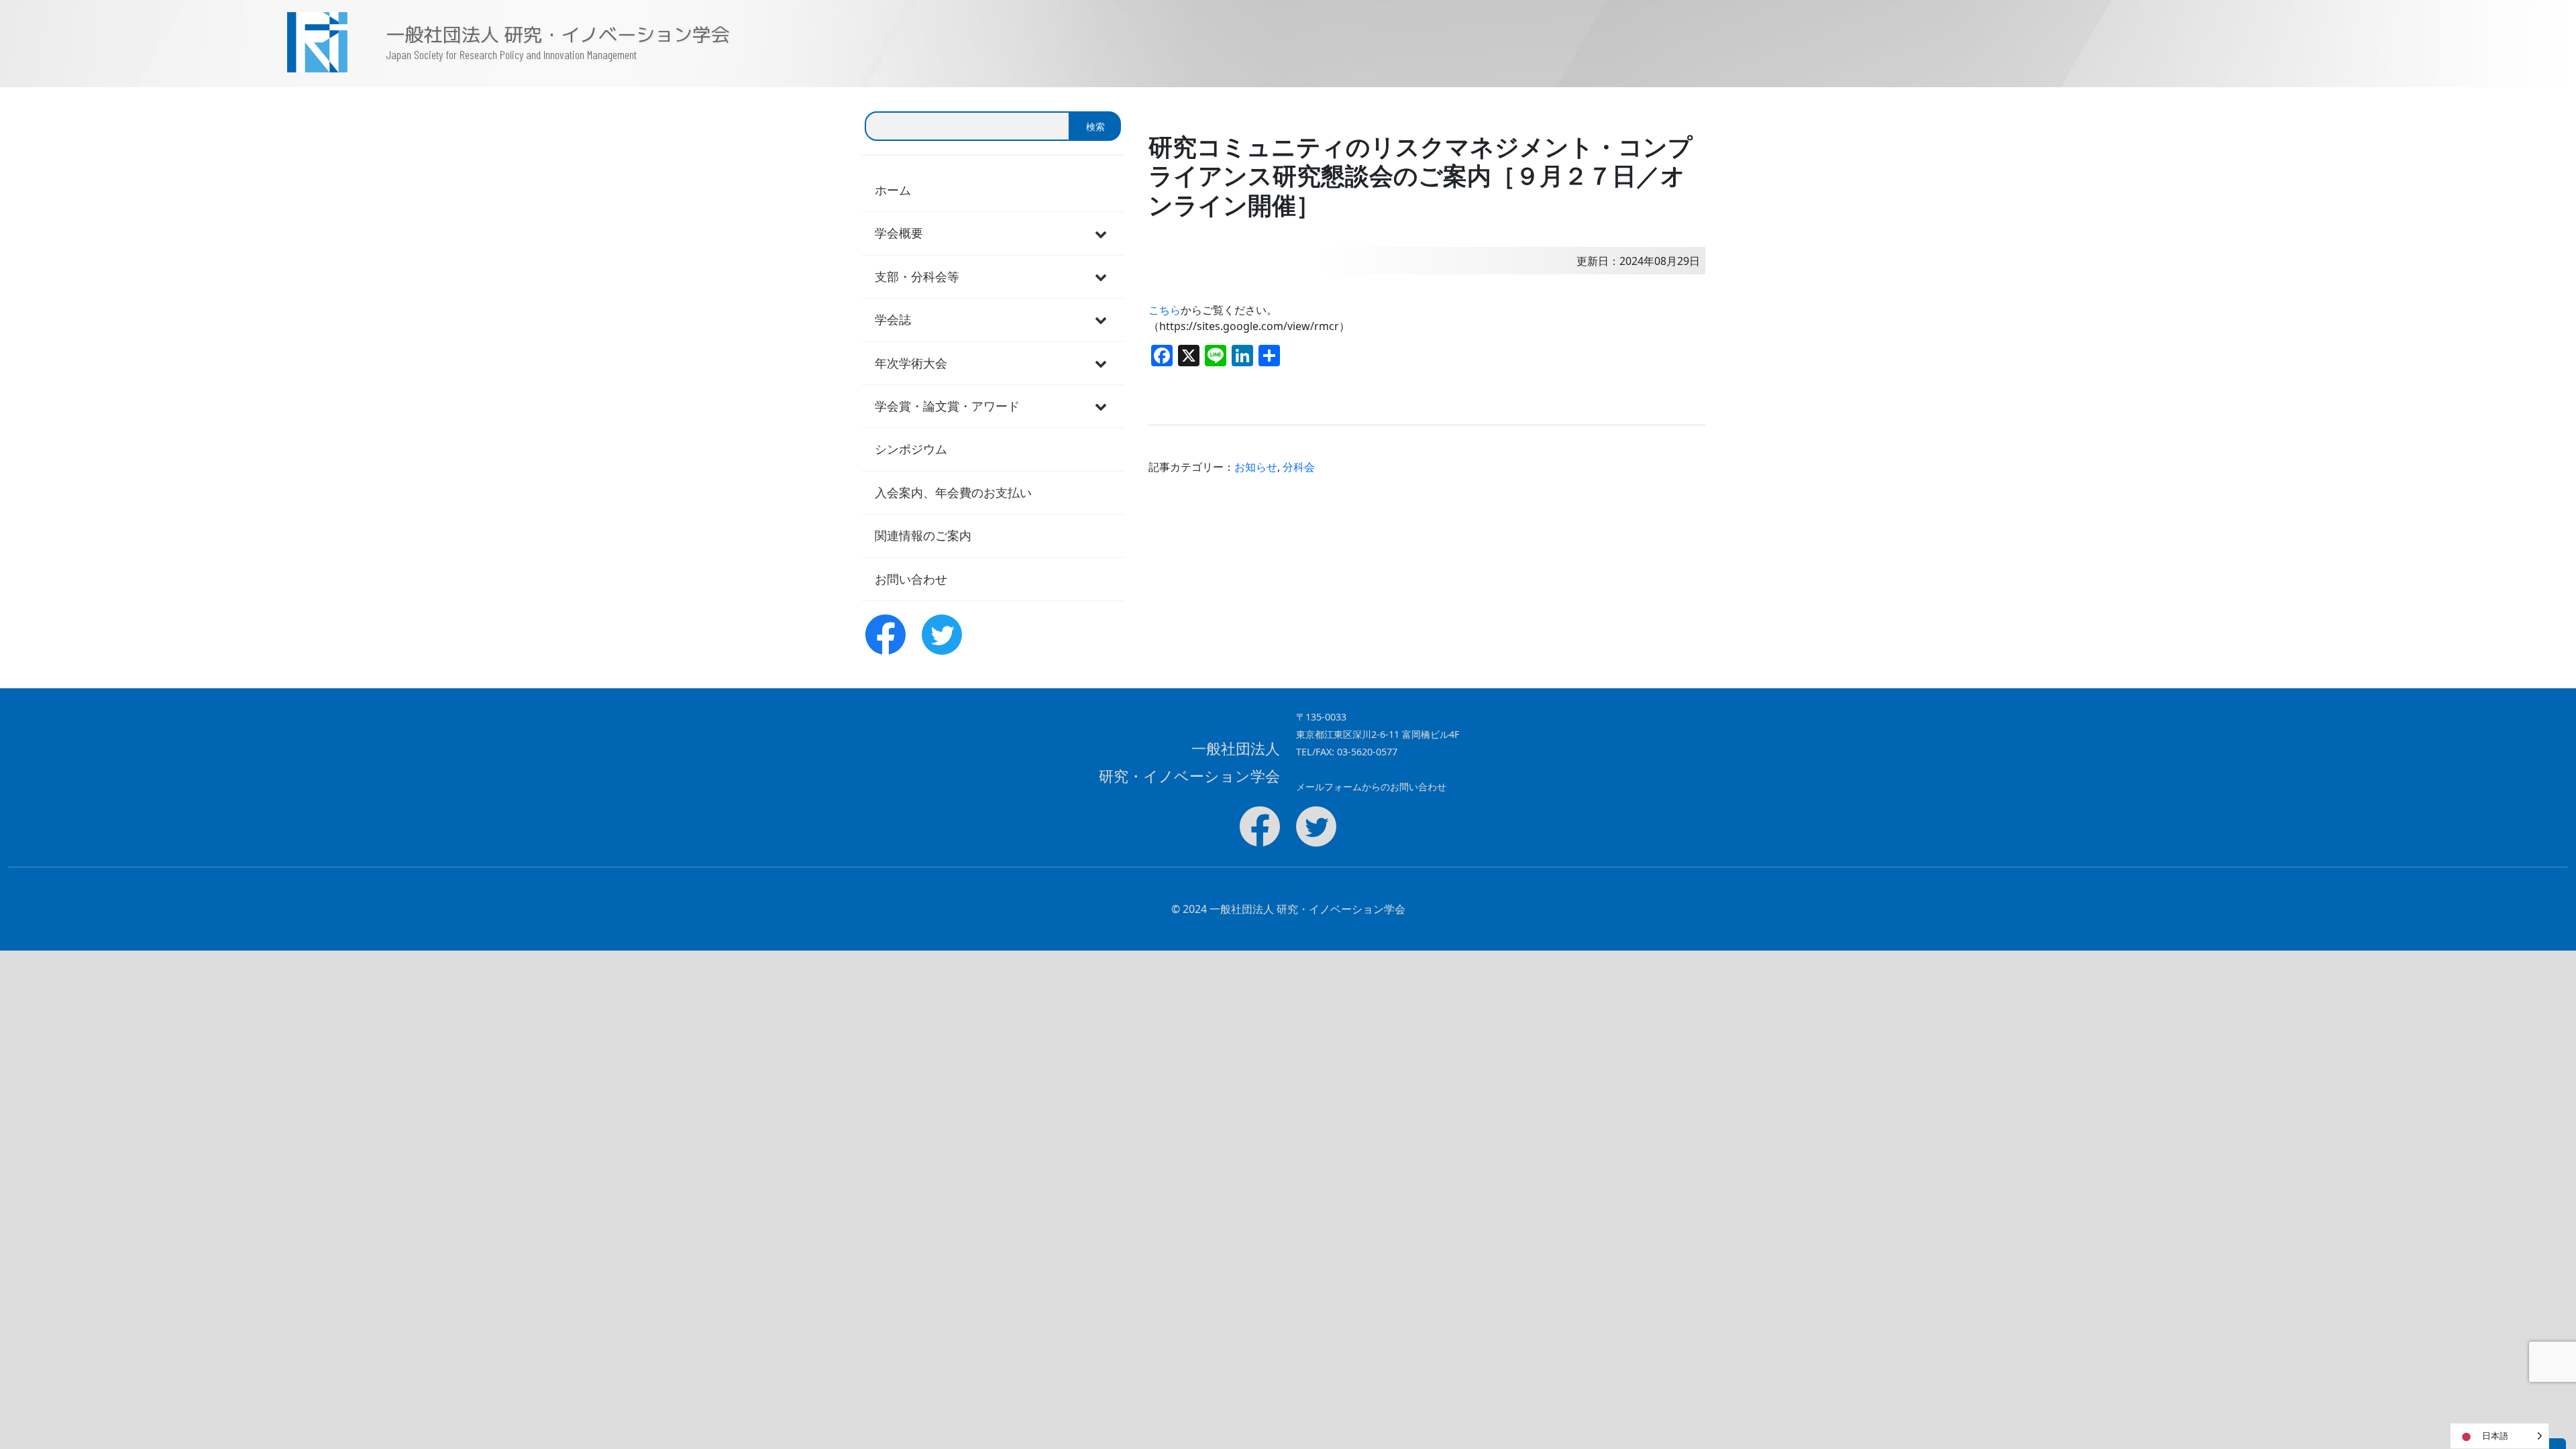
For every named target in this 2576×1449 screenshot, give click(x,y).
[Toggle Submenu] (1101, 233)
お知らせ (1256, 467)
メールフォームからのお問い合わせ (1371, 787)
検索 (1095, 126)
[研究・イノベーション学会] (193, 42)
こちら (1165, 310)
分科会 (1299, 467)
